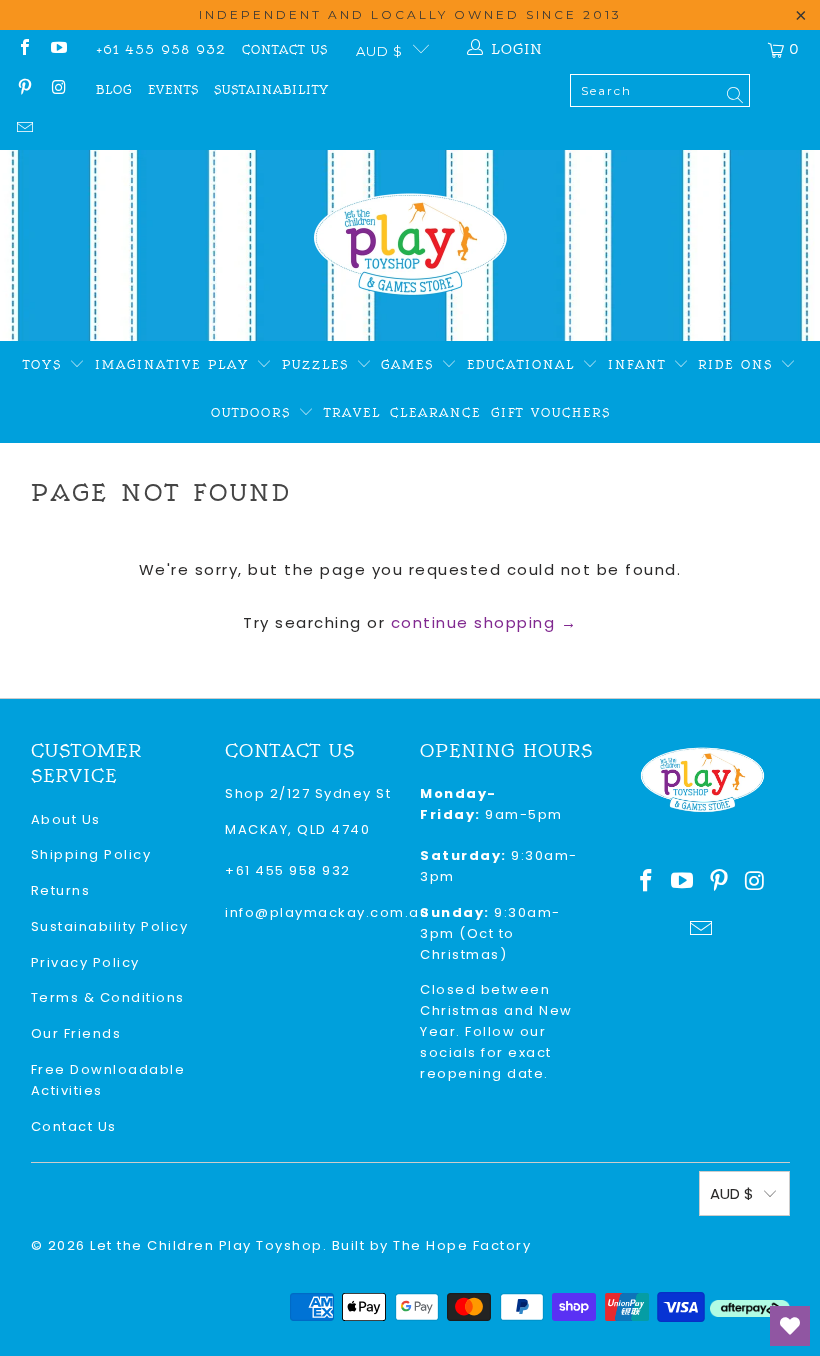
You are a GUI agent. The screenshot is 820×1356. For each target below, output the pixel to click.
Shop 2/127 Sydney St (308, 793)
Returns (61, 890)
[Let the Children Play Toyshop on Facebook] (24, 49)
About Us (66, 819)
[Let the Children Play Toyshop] (410, 245)
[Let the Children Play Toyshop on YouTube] (58, 49)
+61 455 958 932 (161, 50)
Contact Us (285, 50)
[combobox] (660, 90)
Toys (46, 365)
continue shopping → (484, 622)
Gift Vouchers (551, 413)
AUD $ (379, 51)
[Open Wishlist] (790, 1326)
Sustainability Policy (110, 926)
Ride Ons (739, 365)
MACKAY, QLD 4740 (297, 829)
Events (173, 90)
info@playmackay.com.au (327, 912)
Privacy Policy (85, 962)
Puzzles (319, 365)
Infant (640, 365)
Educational (524, 365)
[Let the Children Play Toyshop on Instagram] (58, 89)
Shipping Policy (91, 854)
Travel (352, 413)
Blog (114, 90)
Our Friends (76, 1033)
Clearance (435, 413)
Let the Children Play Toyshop (206, 1245)
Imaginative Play (175, 365)
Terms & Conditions (108, 997)
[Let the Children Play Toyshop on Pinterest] (24, 89)
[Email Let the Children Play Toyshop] (24, 129)
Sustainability (271, 90)
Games (411, 365)
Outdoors (254, 413)
